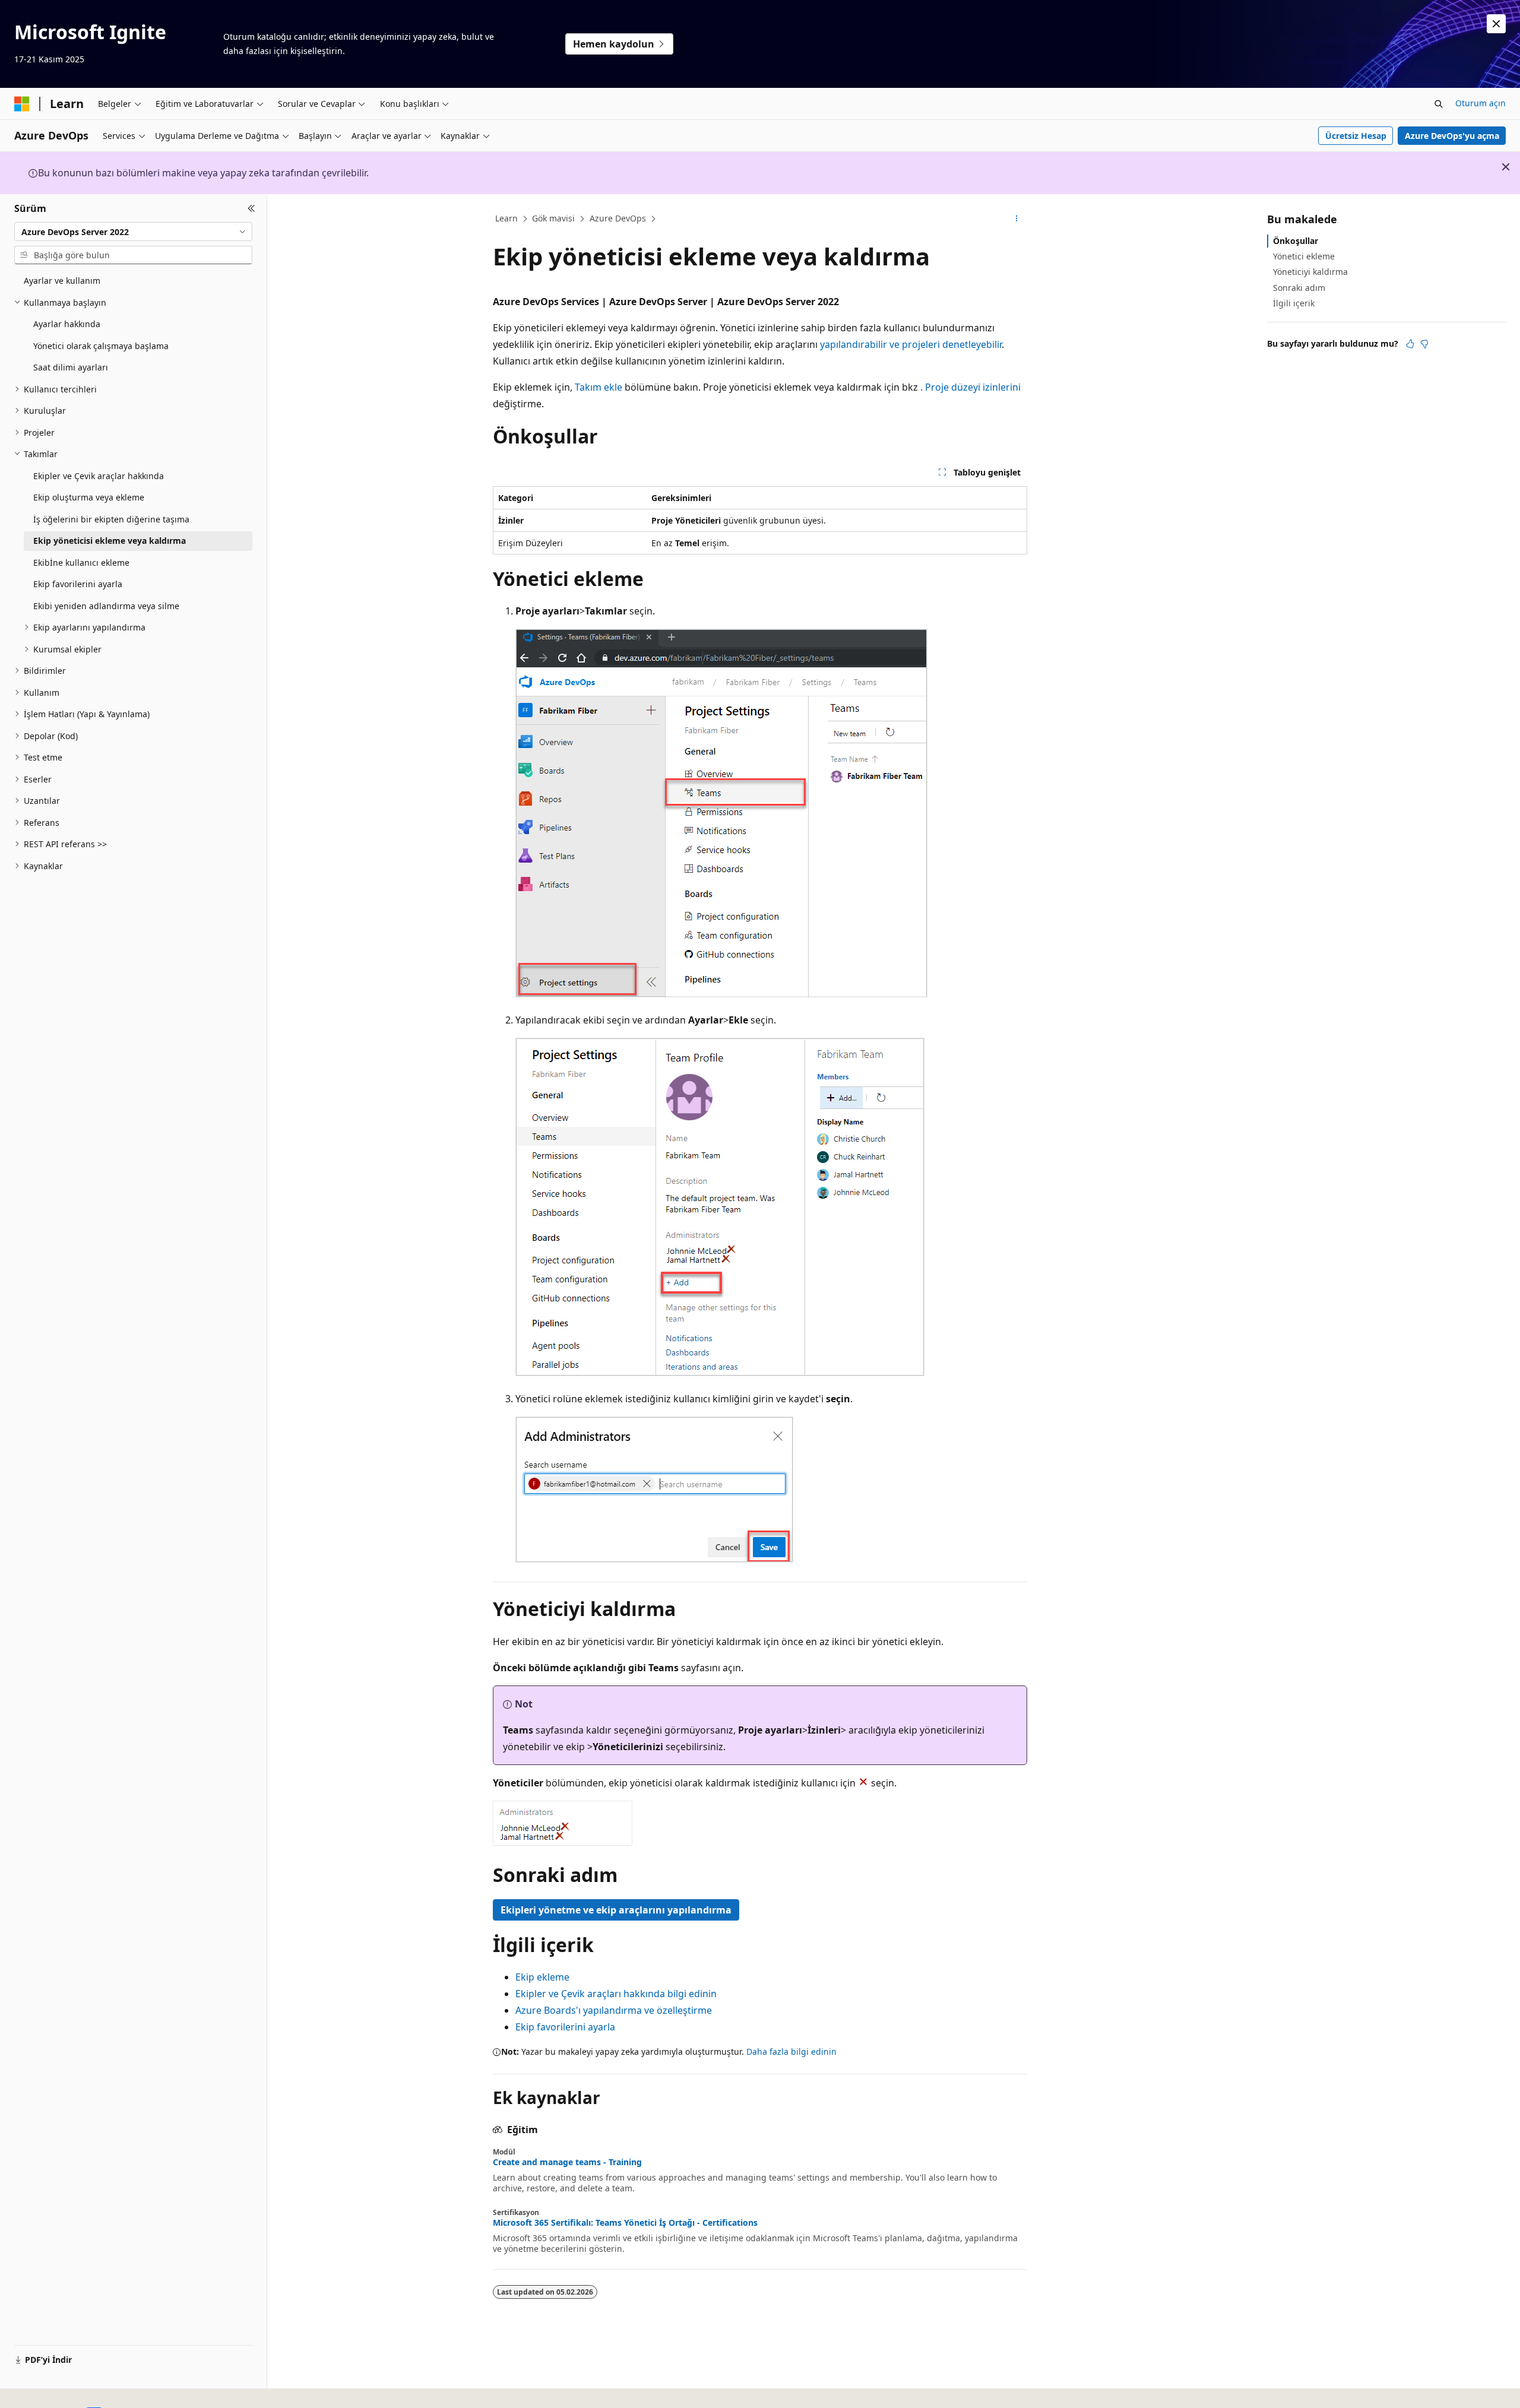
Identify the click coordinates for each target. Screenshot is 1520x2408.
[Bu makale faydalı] (1410, 344)
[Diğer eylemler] (1017, 219)
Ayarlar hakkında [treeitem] (67, 324)
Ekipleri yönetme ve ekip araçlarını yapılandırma (616, 1910)
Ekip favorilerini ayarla (565, 2027)
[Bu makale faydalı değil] (1424, 344)
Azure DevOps (618, 218)
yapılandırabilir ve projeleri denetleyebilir (910, 344)
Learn (506, 218)
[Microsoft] (22, 104)
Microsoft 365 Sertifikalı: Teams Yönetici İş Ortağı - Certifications (625, 2223)
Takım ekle (598, 387)
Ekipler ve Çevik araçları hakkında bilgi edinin (616, 1994)
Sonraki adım (1299, 288)
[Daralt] (251, 208)
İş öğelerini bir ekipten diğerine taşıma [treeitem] (111, 519)
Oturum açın (1481, 103)
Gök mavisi (553, 218)
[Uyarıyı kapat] (1496, 24)
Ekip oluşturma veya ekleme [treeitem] (89, 497)
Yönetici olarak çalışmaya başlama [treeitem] (101, 346)
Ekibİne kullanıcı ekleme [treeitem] (81, 563)
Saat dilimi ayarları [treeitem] (71, 367)
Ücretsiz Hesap (1356, 136)
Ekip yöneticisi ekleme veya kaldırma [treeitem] (110, 541)
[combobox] (133, 232)
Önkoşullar (1296, 241)
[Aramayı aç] (1439, 104)
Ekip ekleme (542, 1977)
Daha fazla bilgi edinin (791, 2051)
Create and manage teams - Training (567, 2162)
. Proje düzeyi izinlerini (970, 387)
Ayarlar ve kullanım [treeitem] (62, 281)
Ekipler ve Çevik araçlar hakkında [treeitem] (99, 476)
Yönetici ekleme (1304, 256)
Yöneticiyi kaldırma (1310, 272)
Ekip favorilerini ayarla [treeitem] (78, 584)
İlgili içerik (1294, 303)
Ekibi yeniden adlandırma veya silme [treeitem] (106, 606)
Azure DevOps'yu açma (1452, 136)
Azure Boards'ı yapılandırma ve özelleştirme (614, 2010)
